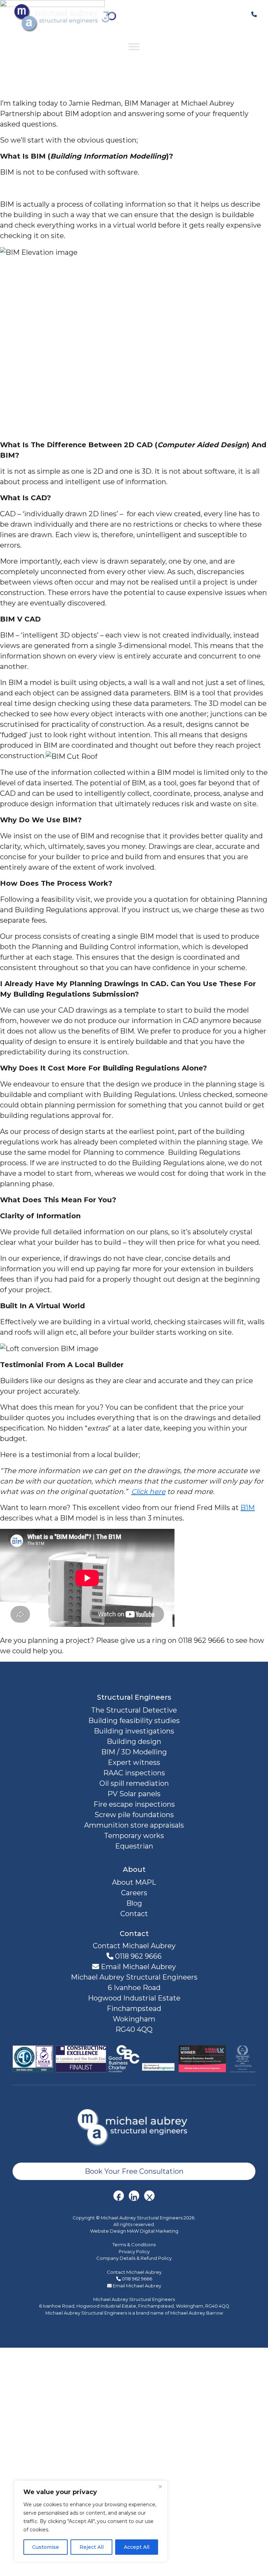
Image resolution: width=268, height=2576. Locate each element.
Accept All (137, 2547)
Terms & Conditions (134, 2245)
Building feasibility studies (134, 1721)
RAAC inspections (134, 1773)
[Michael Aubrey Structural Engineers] (134, 2126)
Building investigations (134, 1731)
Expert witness (134, 1762)
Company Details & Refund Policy (134, 2258)
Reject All (92, 2547)
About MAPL (134, 1882)
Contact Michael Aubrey (134, 2272)
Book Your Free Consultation (134, 2171)
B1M (248, 1508)
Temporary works (134, 1836)
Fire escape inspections (134, 1804)
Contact (134, 1914)
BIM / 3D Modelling (134, 1752)
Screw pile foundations (134, 1815)
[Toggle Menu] (134, 47)
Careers (134, 1893)
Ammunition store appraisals (134, 1825)
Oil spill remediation (134, 1783)
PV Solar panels (134, 1794)
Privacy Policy (134, 2251)
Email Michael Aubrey (137, 1967)
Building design (134, 1742)
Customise (46, 2547)
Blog (134, 1903)
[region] (91, 2521)
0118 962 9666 (137, 1956)
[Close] (160, 2486)
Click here (148, 1492)
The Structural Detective (134, 1710)
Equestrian (134, 1846)
